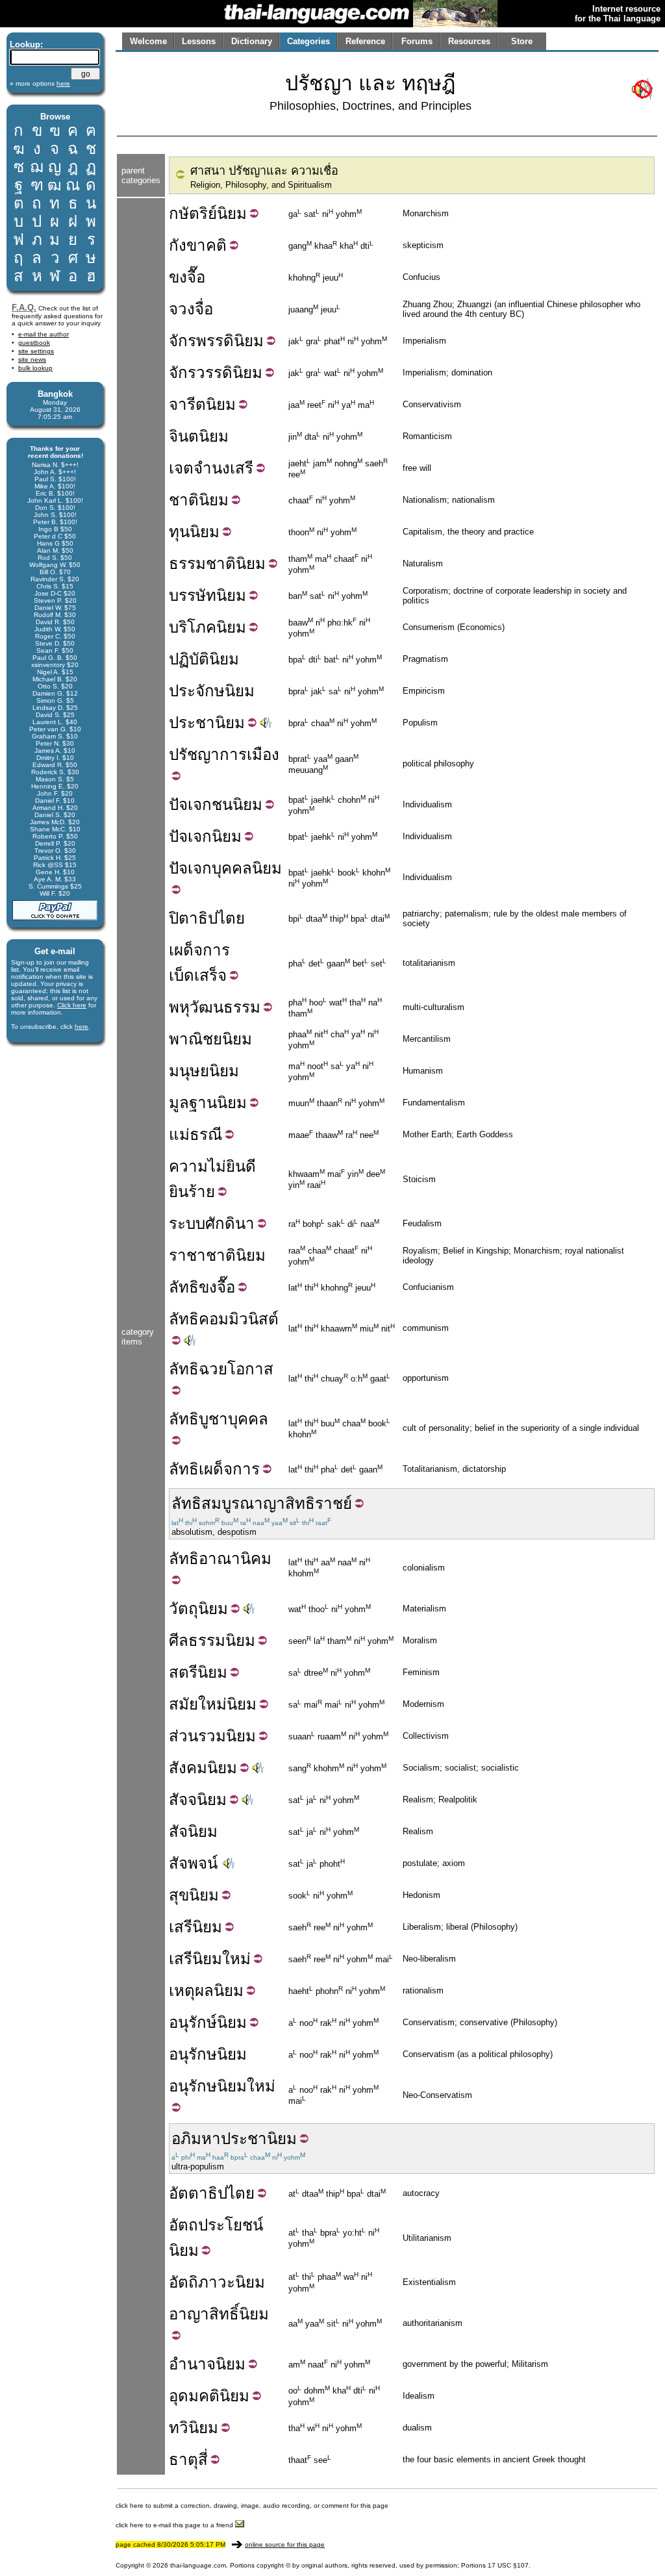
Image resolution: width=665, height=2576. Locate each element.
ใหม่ (236, 1959)
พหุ (179, 1007)
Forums (417, 41)
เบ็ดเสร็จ (198, 975)
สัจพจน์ (193, 1863)
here (82, 1027)
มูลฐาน (193, 1103)
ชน (222, 804)
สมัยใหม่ (198, 1704)
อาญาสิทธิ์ (204, 2314)
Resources (469, 41)
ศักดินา (230, 1223)
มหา (206, 2139)
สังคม (188, 1768)
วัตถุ (183, 1609)
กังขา (187, 245)
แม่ (179, 1134)
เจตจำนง (199, 468)
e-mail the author (44, 334)
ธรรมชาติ (202, 563)
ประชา (192, 723)
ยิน (179, 1192)
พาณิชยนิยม (210, 1039)
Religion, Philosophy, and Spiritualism (261, 185)
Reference (365, 41)
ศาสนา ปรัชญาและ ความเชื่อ (264, 171)
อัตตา (188, 2193)
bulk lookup (35, 368)
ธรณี (206, 1134)
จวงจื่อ (191, 309)
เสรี (242, 468)
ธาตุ (183, 2459)
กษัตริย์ (193, 213)
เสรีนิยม (195, 1959)
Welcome (148, 41)
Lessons (199, 41)
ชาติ (184, 500)
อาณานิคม (235, 1559)
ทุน (179, 532)
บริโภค (193, 627)
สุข (179, 1895)
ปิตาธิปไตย (207, 918)
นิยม (232, 213)
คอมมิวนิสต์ (239, 1319)
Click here (72, 1005)
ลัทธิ (184, 1287)
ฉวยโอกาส (236, 1369)
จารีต (187, 404)
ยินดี (241, 1166)
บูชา (213, 1419)
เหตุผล (191, 1990)
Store (522, 41)
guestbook (34, 343)
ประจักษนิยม (212, 691)
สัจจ (183, 1799)
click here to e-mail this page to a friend (175, 2525)
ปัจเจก (190, 804)
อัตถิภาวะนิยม (217, 2282)
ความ (188, 1166)
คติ (216, 245)
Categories (308, 41)
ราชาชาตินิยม (217, 1255)
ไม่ (217, 1166)
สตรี (183, 1672)
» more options (40, 83)
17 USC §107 (508, 2565)
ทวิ (179, 2428)
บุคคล (232, 868)
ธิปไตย (231, 2193)
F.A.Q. (24, 308)
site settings (36, 351)
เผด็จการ (199, 950)
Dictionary (252, 41)
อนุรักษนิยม (208, 2054)
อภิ (181, 2139)
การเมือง (249, 754)
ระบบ (187, 1223)
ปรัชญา (194, 754)
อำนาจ (192, 2364)
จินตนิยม (199, 436)
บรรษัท (193, 595)
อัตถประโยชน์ (216, 2225)
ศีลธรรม (197, 1640)
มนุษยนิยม (204, 1071)
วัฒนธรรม (225, 1007)
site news (32, 360)
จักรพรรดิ (201, 341)
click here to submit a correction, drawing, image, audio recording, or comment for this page (252, 2506)
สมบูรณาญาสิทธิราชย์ (277, 1503)
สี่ (203, 2459)
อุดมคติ (194, 2396)
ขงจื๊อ (187, 277)
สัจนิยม (193, 1831)
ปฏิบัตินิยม (204, 659)
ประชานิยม (259, 2139)
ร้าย (202, 1192)
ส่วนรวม (197, 1736)
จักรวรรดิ (201, 373)
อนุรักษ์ (193, 2022)
